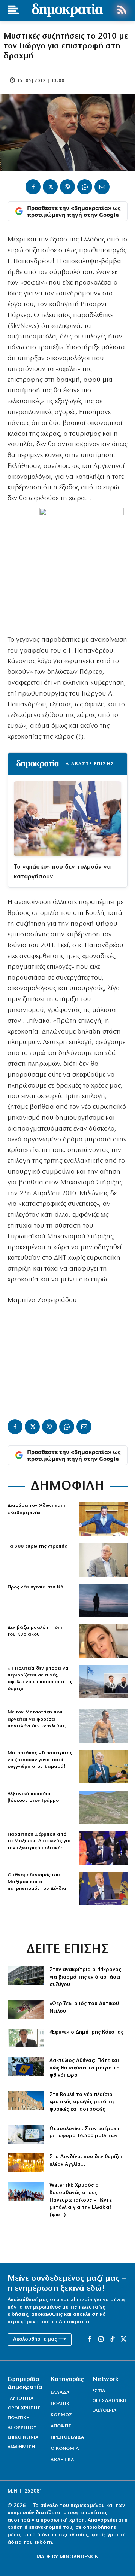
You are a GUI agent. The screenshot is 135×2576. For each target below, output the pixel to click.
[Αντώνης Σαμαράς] (103, 1767)
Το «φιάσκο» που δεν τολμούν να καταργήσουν (62, 872)
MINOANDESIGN (79, 2557)
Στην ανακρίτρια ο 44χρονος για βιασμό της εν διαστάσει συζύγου (85, 1977)
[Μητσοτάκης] (103, 1726)
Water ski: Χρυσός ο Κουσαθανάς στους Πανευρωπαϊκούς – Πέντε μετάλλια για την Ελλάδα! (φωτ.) (81, 2200)
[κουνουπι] (25, 2010)
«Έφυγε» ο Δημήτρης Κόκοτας (86, 2032)
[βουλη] (25, 2101)
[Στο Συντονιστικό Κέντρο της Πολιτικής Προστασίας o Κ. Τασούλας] (103, 1560)
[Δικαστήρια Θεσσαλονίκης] (25, 1976)
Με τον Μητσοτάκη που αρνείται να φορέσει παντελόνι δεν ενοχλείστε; (37, 1719)
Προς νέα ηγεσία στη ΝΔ (35, 1587)
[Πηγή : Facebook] (103, 1641)
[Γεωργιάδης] (103, 1519)
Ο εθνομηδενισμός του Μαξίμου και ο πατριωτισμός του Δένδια (37, 1882)
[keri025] (25, 2163)
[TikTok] (112, 2339)
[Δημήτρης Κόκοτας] (25, 2038)
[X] (50, 187)
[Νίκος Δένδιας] (103, 1889)
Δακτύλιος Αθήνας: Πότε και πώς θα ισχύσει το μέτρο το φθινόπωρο (85, 2068)
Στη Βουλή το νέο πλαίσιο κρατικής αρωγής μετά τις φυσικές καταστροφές (82, 2102)
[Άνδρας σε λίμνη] (103, 1601)
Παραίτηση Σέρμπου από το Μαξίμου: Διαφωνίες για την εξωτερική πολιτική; (39, 1841)
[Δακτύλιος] (25, 2066)
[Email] (102, 187)
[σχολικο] (25, 2135)
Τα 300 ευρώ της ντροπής (37, 1546)
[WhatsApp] (85, 187)
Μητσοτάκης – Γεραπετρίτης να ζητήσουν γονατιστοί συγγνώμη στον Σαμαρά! (40, 1760)
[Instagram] (101, 2339)
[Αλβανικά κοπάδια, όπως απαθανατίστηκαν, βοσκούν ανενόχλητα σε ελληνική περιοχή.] (103, 1807)
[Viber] (67, 187)
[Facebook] (33, 187)
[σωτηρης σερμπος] (103, 1848)
